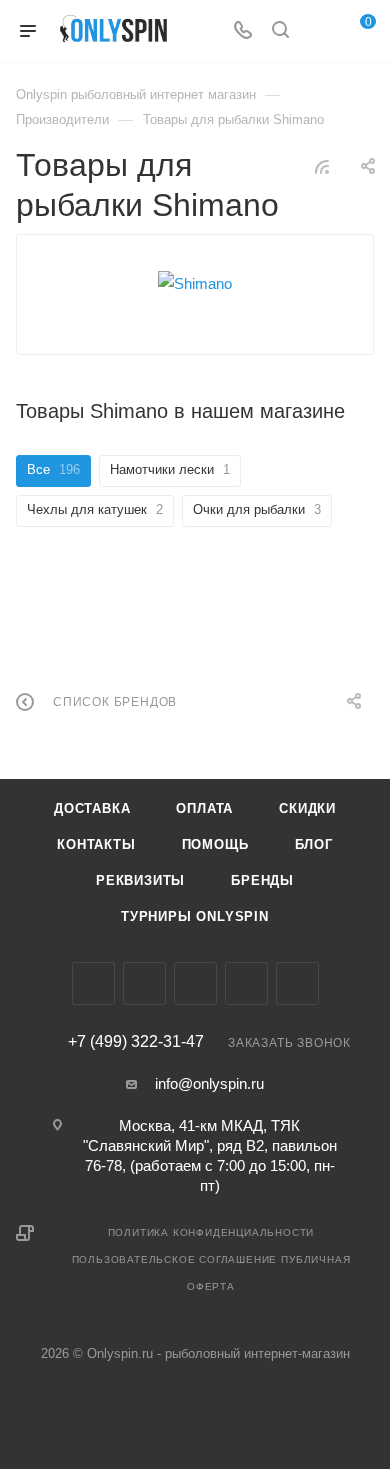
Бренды (262, 880)
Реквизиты (140, 880)
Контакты (96, 844)
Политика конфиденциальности (211, 1232)
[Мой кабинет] (318, 31)
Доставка (92, 808)
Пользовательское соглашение (175, 1259)
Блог (314, 844)
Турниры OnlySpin (195, 916)
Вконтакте (93, 983)
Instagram (144, 983)
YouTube (246, 983)
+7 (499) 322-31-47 (136, 1042)
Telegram (195, 983)
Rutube (297, 983)
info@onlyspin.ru (209, 1083)
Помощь (215, 844)
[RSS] (322, 166)
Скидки (307, 808)
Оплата (204, 808)
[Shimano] (195, 283)
